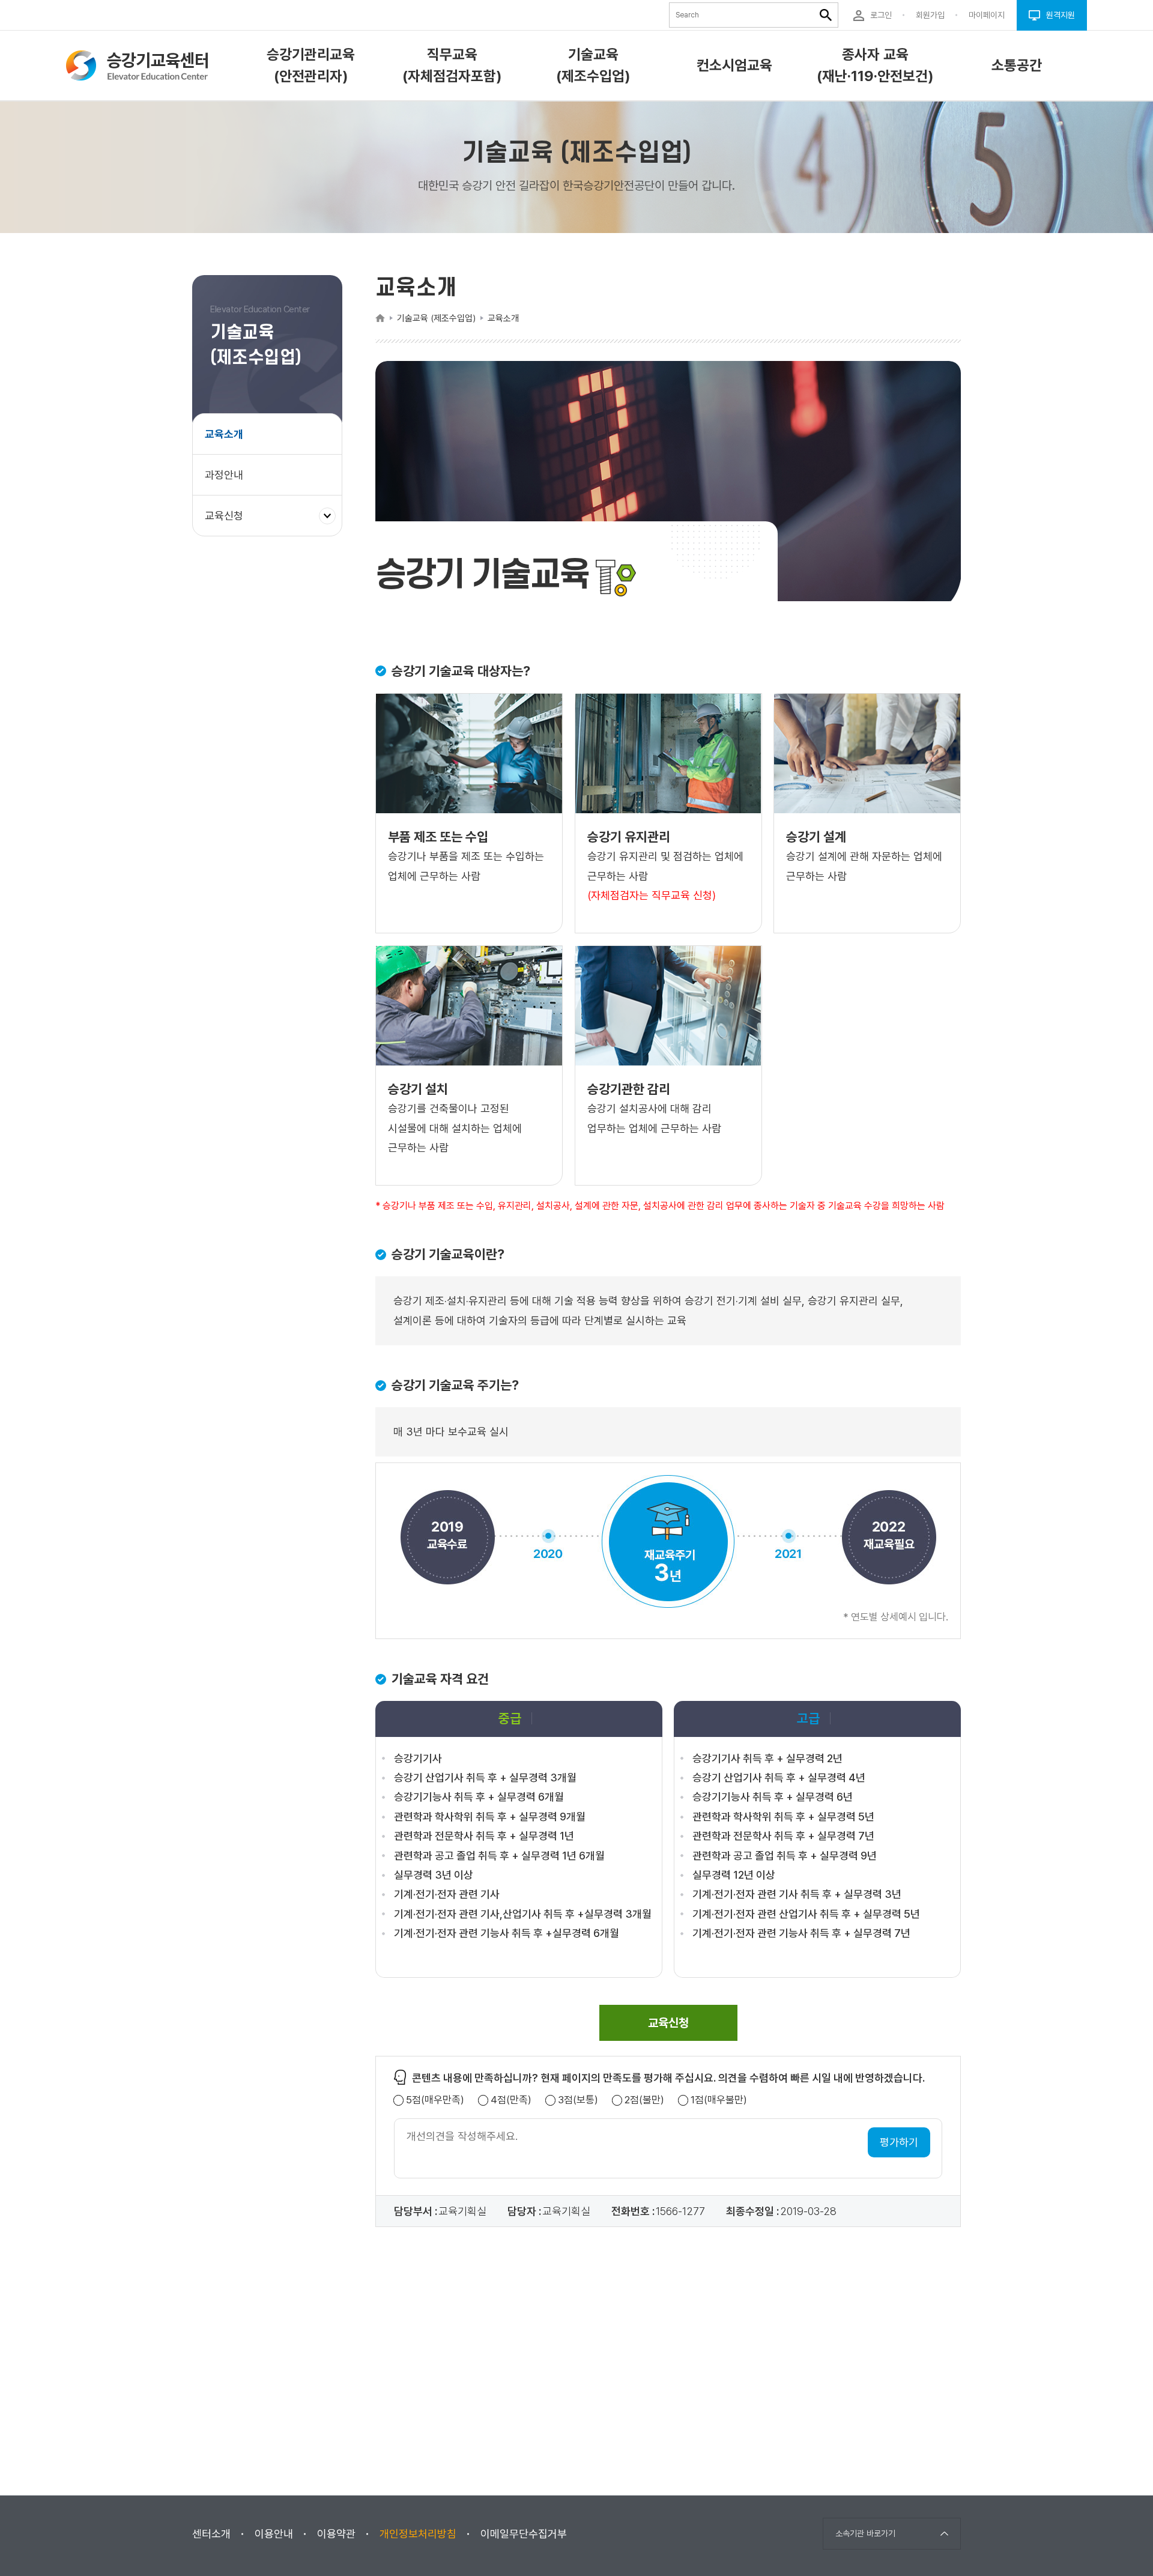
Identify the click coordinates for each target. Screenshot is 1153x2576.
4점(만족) (511, 2100)
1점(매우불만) (719, 2100)
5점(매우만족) (435, 2100)
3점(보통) (578, 2100)
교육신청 (228, 522)
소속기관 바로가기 (865, 2533)
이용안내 (274, 2534)
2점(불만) (644, 2100)
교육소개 (224, 434)
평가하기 (899, 2142)
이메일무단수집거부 (524, 2534)
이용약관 (336, 2534)
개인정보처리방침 (418, 2534)
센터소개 (211, 2534)
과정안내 (224, 475)
